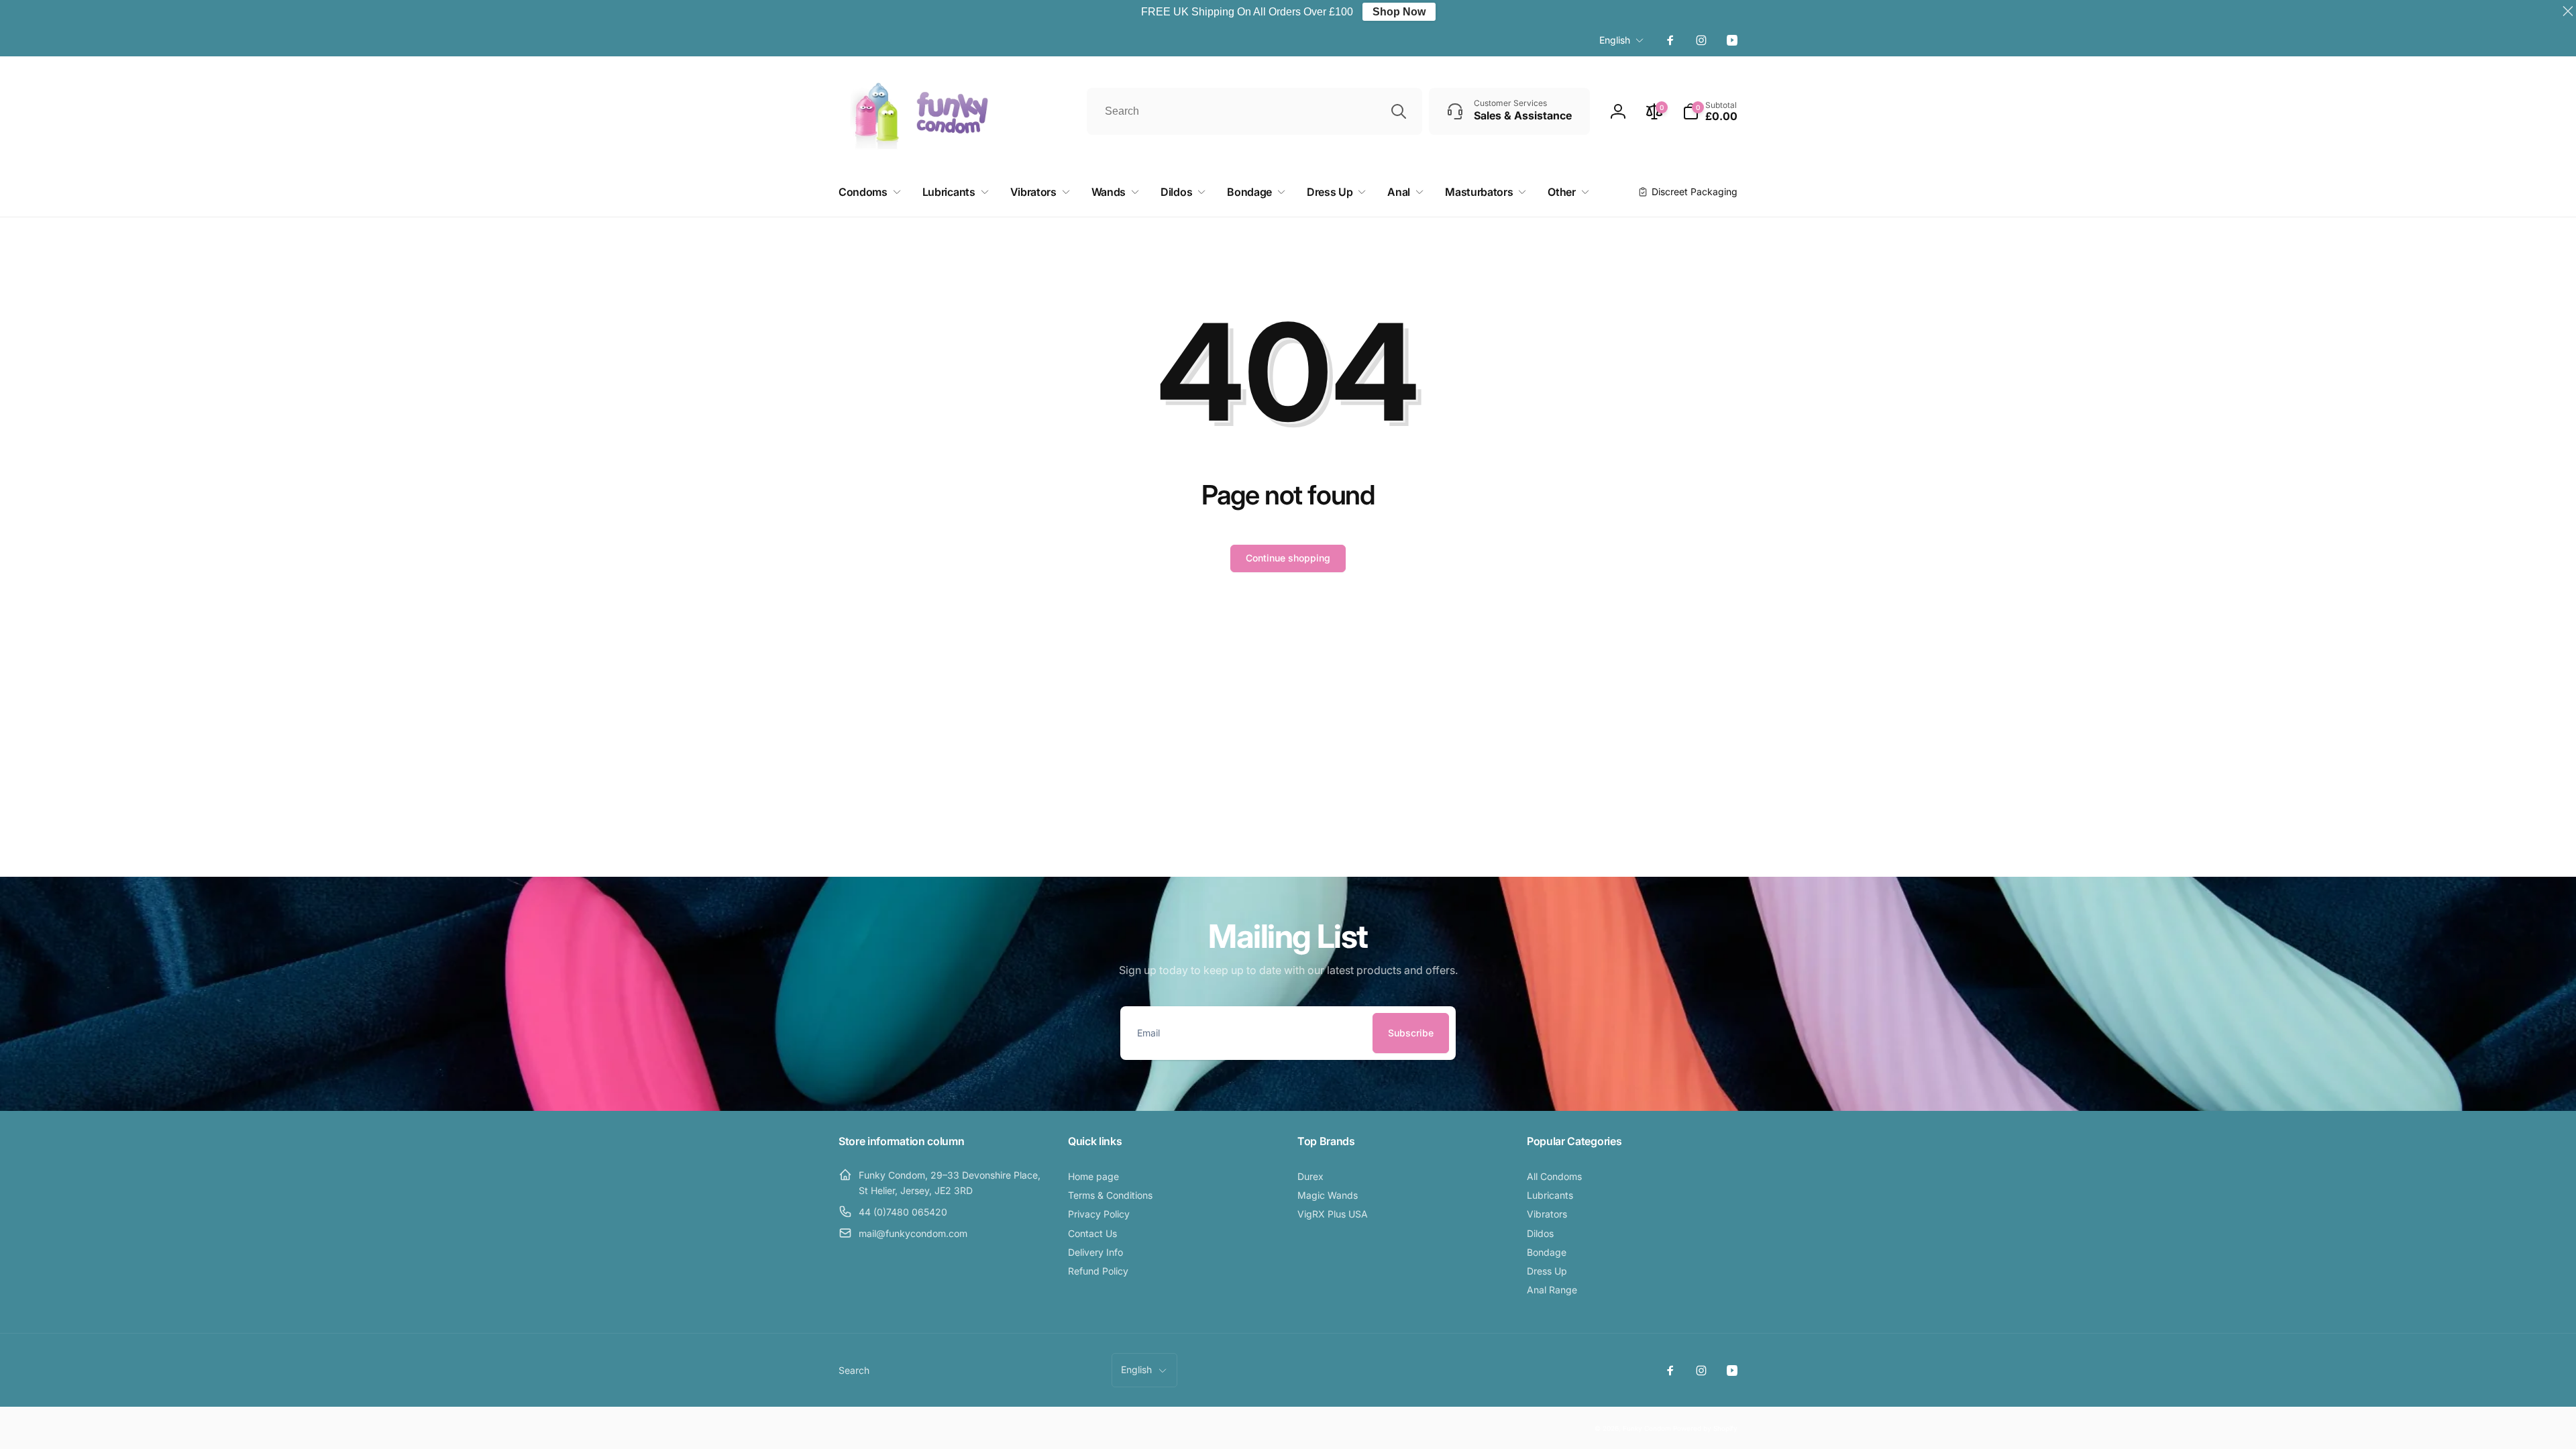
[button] (1710, 111)
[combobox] (1254, 111)
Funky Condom (1647, 1428)
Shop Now (1399, 12)
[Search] (1399, 111)
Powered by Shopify (1705, 1428)
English (1615, 40)
